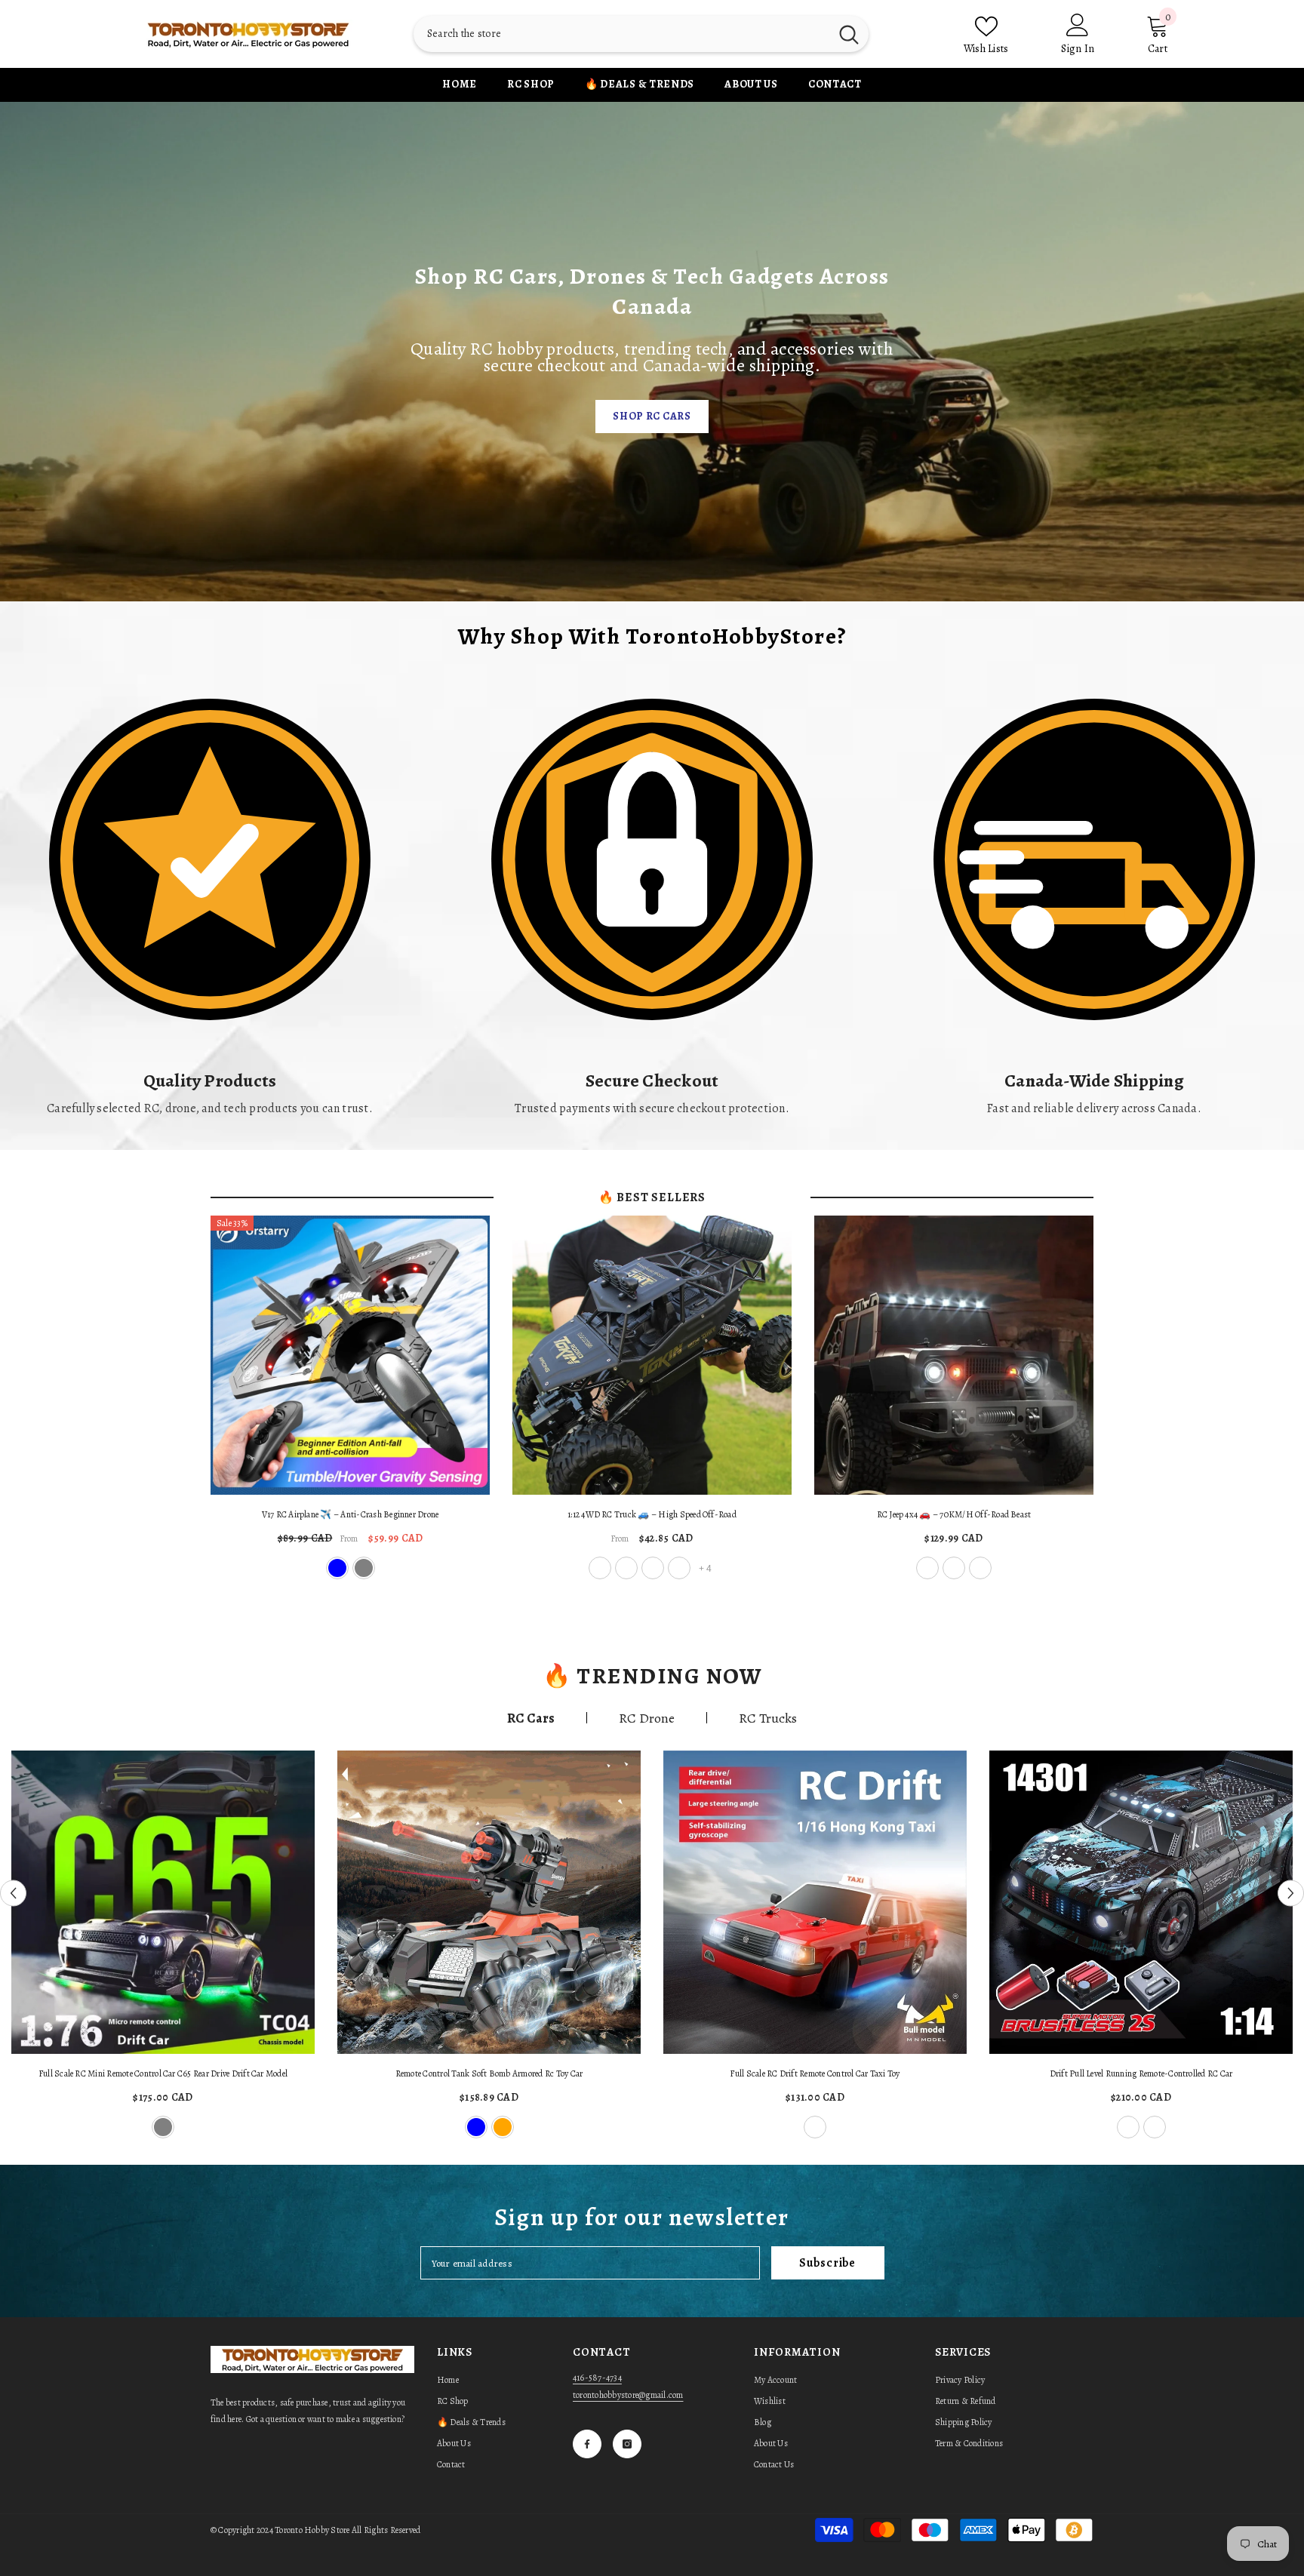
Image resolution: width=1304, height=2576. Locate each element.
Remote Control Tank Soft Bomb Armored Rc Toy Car (489, 2073)
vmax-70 (927, 1568)
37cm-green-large (679, 1568)
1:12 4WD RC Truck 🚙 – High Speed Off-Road (652, 1514)
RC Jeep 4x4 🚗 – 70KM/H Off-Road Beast (954, 1514)
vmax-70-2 (980, 1568)
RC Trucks (768, 1718)
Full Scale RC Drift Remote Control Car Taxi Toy (815, 2073)
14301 (1128, 2127)
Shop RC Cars (652, 416)
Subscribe (827, 2263)
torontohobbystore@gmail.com (628, 2395)
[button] (13, 1894)
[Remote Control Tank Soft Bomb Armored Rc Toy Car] (489, 1902)
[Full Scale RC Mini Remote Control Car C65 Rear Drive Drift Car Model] (163, 1902)
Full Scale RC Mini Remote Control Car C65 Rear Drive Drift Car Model (163, 2073)
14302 (1155, 2127)
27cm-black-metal (600, 1568)
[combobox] (621, 34)
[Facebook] (587, 2444)
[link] (210, 899)
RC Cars (531, 1718)
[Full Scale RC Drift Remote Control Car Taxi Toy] (815, 1902)
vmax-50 (954, 1568)
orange (503, 2127)
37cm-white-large (626, 1568)
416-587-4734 (597, 2378)
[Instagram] (627, 2444)
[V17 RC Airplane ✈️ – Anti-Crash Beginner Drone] (350, 1355)
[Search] (641, 34)
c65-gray (163, 2127)
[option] (163, 1946)
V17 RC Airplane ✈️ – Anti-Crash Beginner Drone (351, 1514)
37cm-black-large (653, 1568)
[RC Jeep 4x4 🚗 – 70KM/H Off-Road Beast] (954, 1355)
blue (337, 1568)
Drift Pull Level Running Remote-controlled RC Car (1141, 2073)
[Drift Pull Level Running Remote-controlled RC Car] (1141, 1902)
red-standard (815, 2127)
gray (364, 1568)
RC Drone (647, 1718)
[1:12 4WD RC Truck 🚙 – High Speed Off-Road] (652, 1355)
